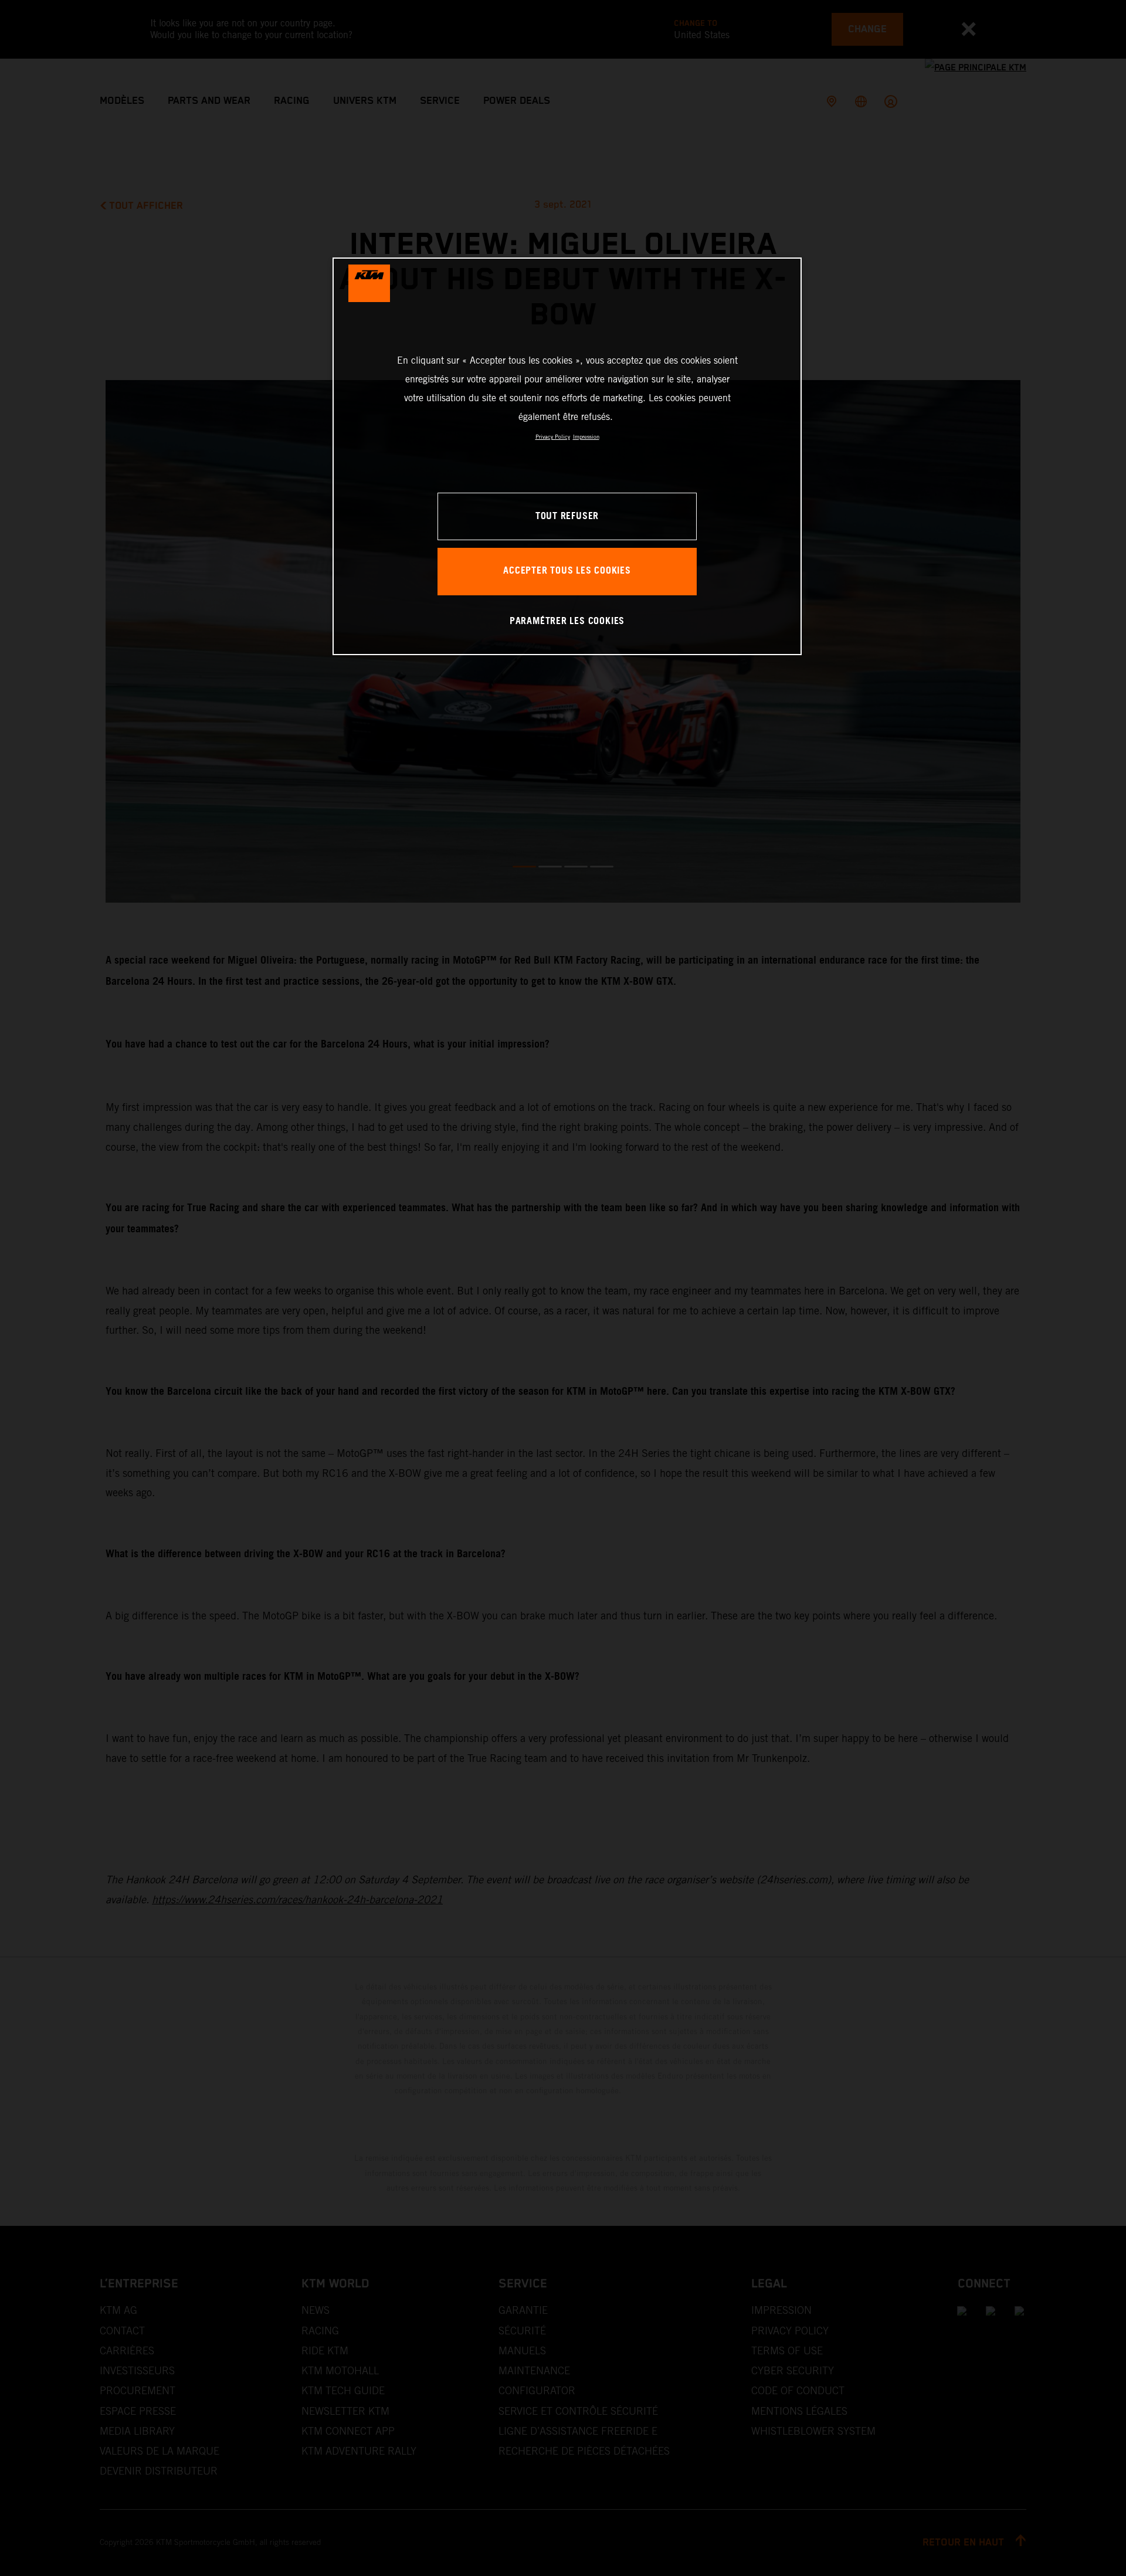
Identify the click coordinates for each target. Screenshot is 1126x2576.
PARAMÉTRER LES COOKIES (567, 621)
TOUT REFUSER (567, 516)
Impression (586, 437)
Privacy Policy (553, 437)
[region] (567, 456)
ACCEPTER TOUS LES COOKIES (567, 571)
